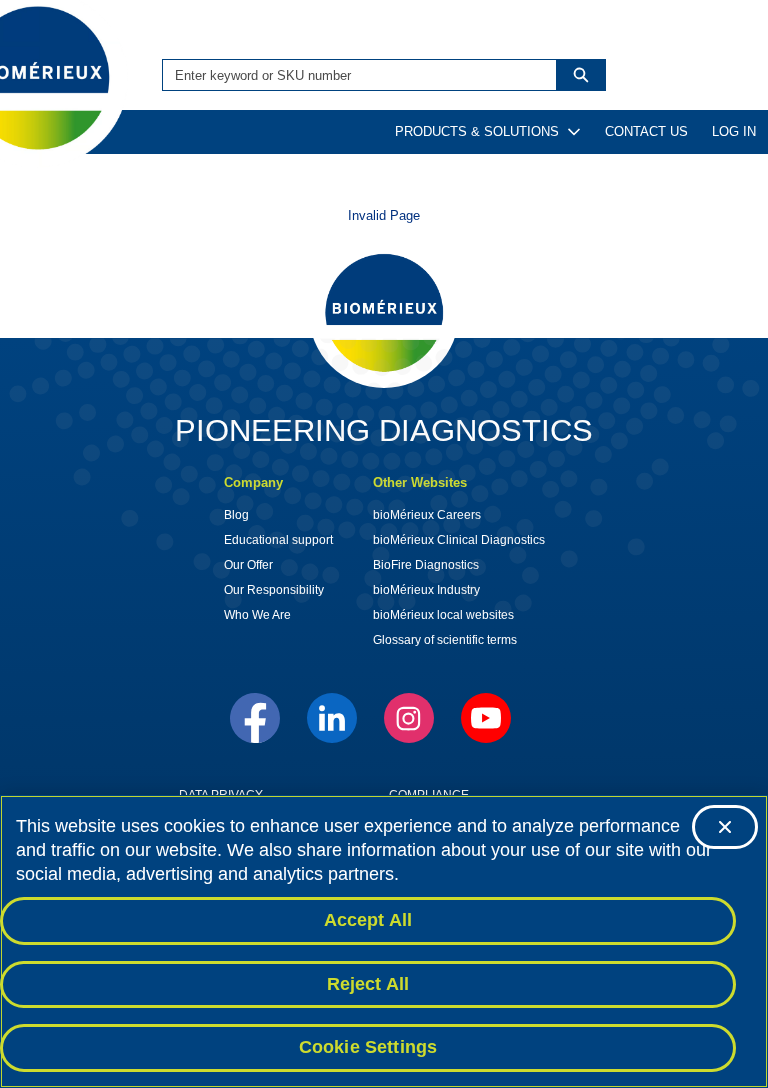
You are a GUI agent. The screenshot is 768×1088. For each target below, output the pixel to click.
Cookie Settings (368, 1047)
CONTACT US (646, 131)
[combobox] (352, 75)
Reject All (368, 984)
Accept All (368, 920)
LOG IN (734, 131)
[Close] (725, 827)
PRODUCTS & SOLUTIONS (477, 131)
